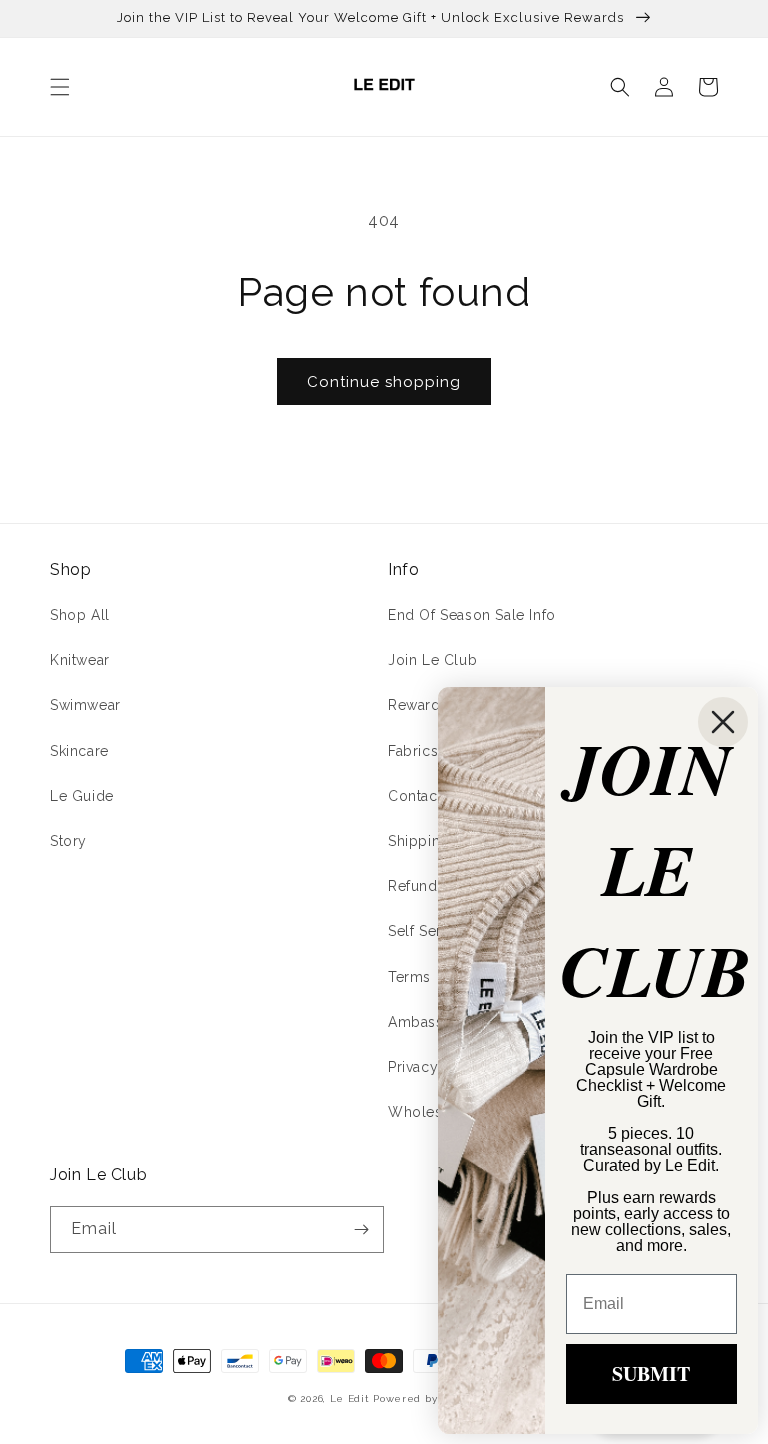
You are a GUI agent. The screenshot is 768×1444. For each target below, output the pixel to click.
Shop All (80, 615)
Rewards (418, 705)
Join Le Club (432, 660)
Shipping (419, 841)
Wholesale (425, 1112)
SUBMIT (651, 1373)
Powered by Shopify (426, 1398)
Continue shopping (384, 382)
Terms (409, 977)
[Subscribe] (361, 1229)
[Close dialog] (723, 722)
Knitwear (80, 660)
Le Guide (82, 796)
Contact (415, 796)
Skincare (79, 751)
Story (68, 841)
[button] (60, 87)
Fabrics (413, 751)
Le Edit (350, 1398)
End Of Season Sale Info (472, 615)
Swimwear (85, 705)
